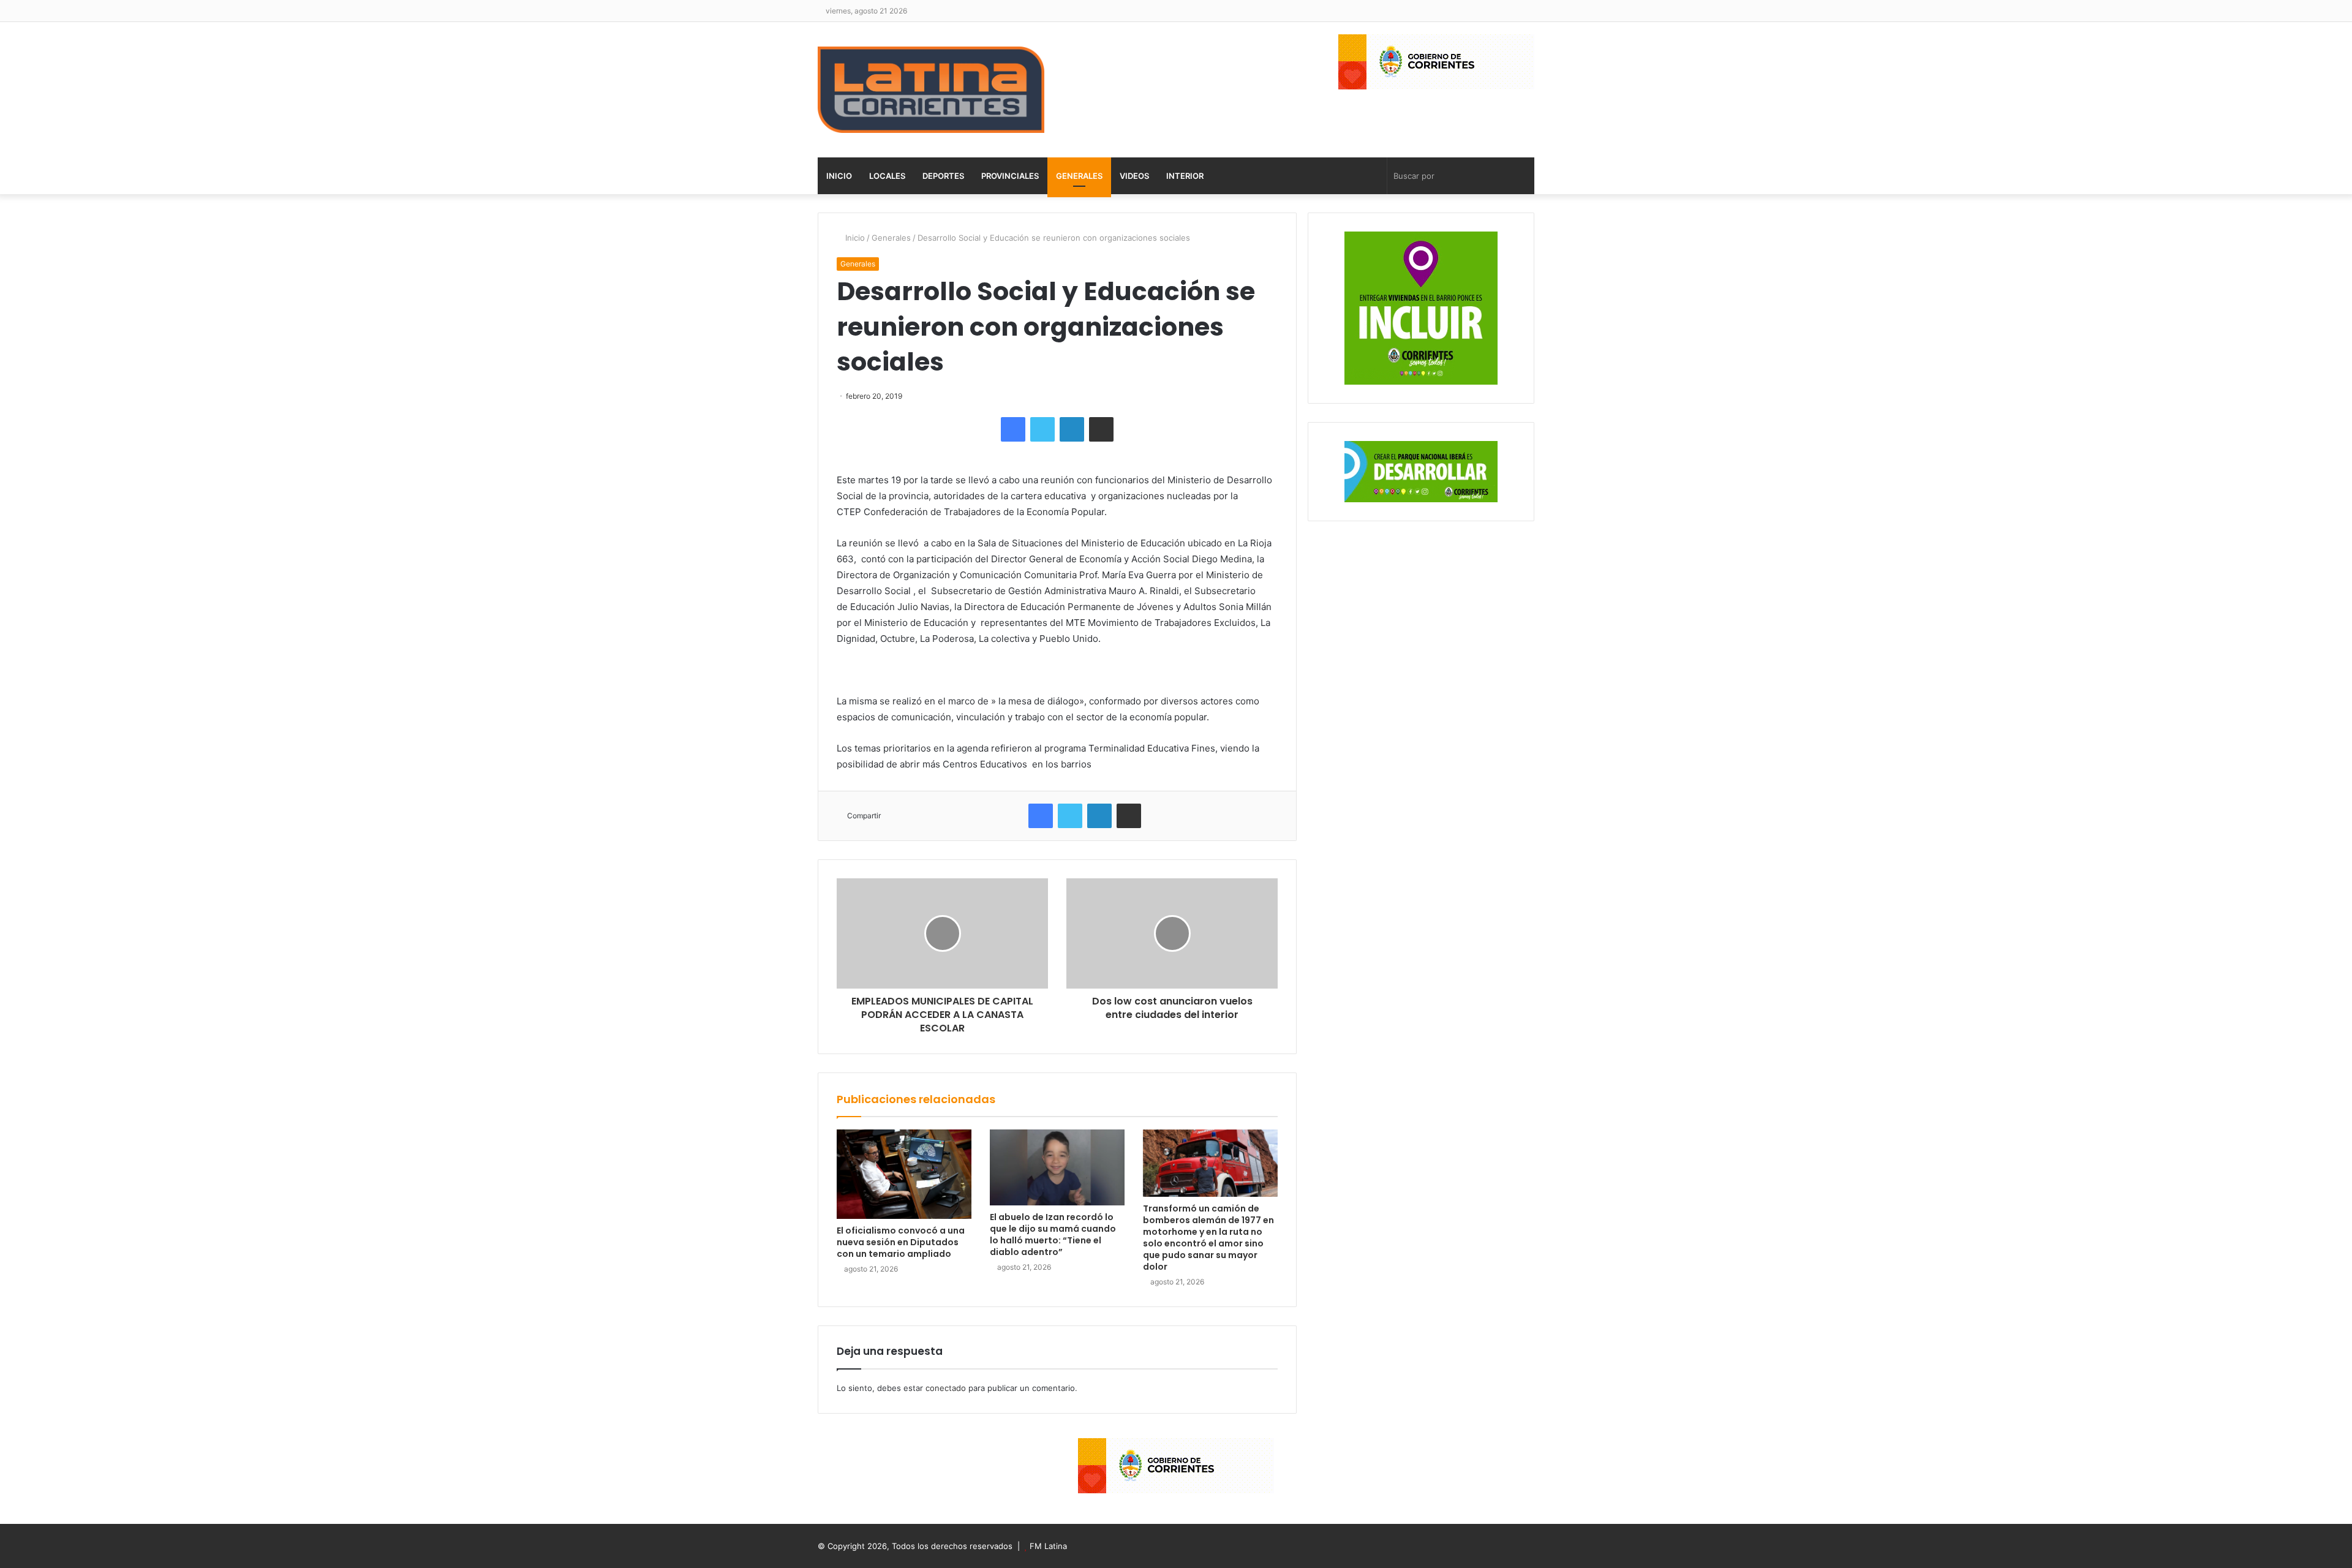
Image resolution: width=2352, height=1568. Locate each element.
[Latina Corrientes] (931, 90)
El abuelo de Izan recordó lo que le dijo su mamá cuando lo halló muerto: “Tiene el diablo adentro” (1053, 1234)
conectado (946, 1388)
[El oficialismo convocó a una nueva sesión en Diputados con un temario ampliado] (904, 1174)
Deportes (943, 176)
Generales (1079, 176)
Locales (887, 176)
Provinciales (1010, 176)
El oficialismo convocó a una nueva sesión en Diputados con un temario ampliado (901, 1242)
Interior (1185, 176)
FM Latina (1048, 1546)
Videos (1134, 176)
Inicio (839, 176)
